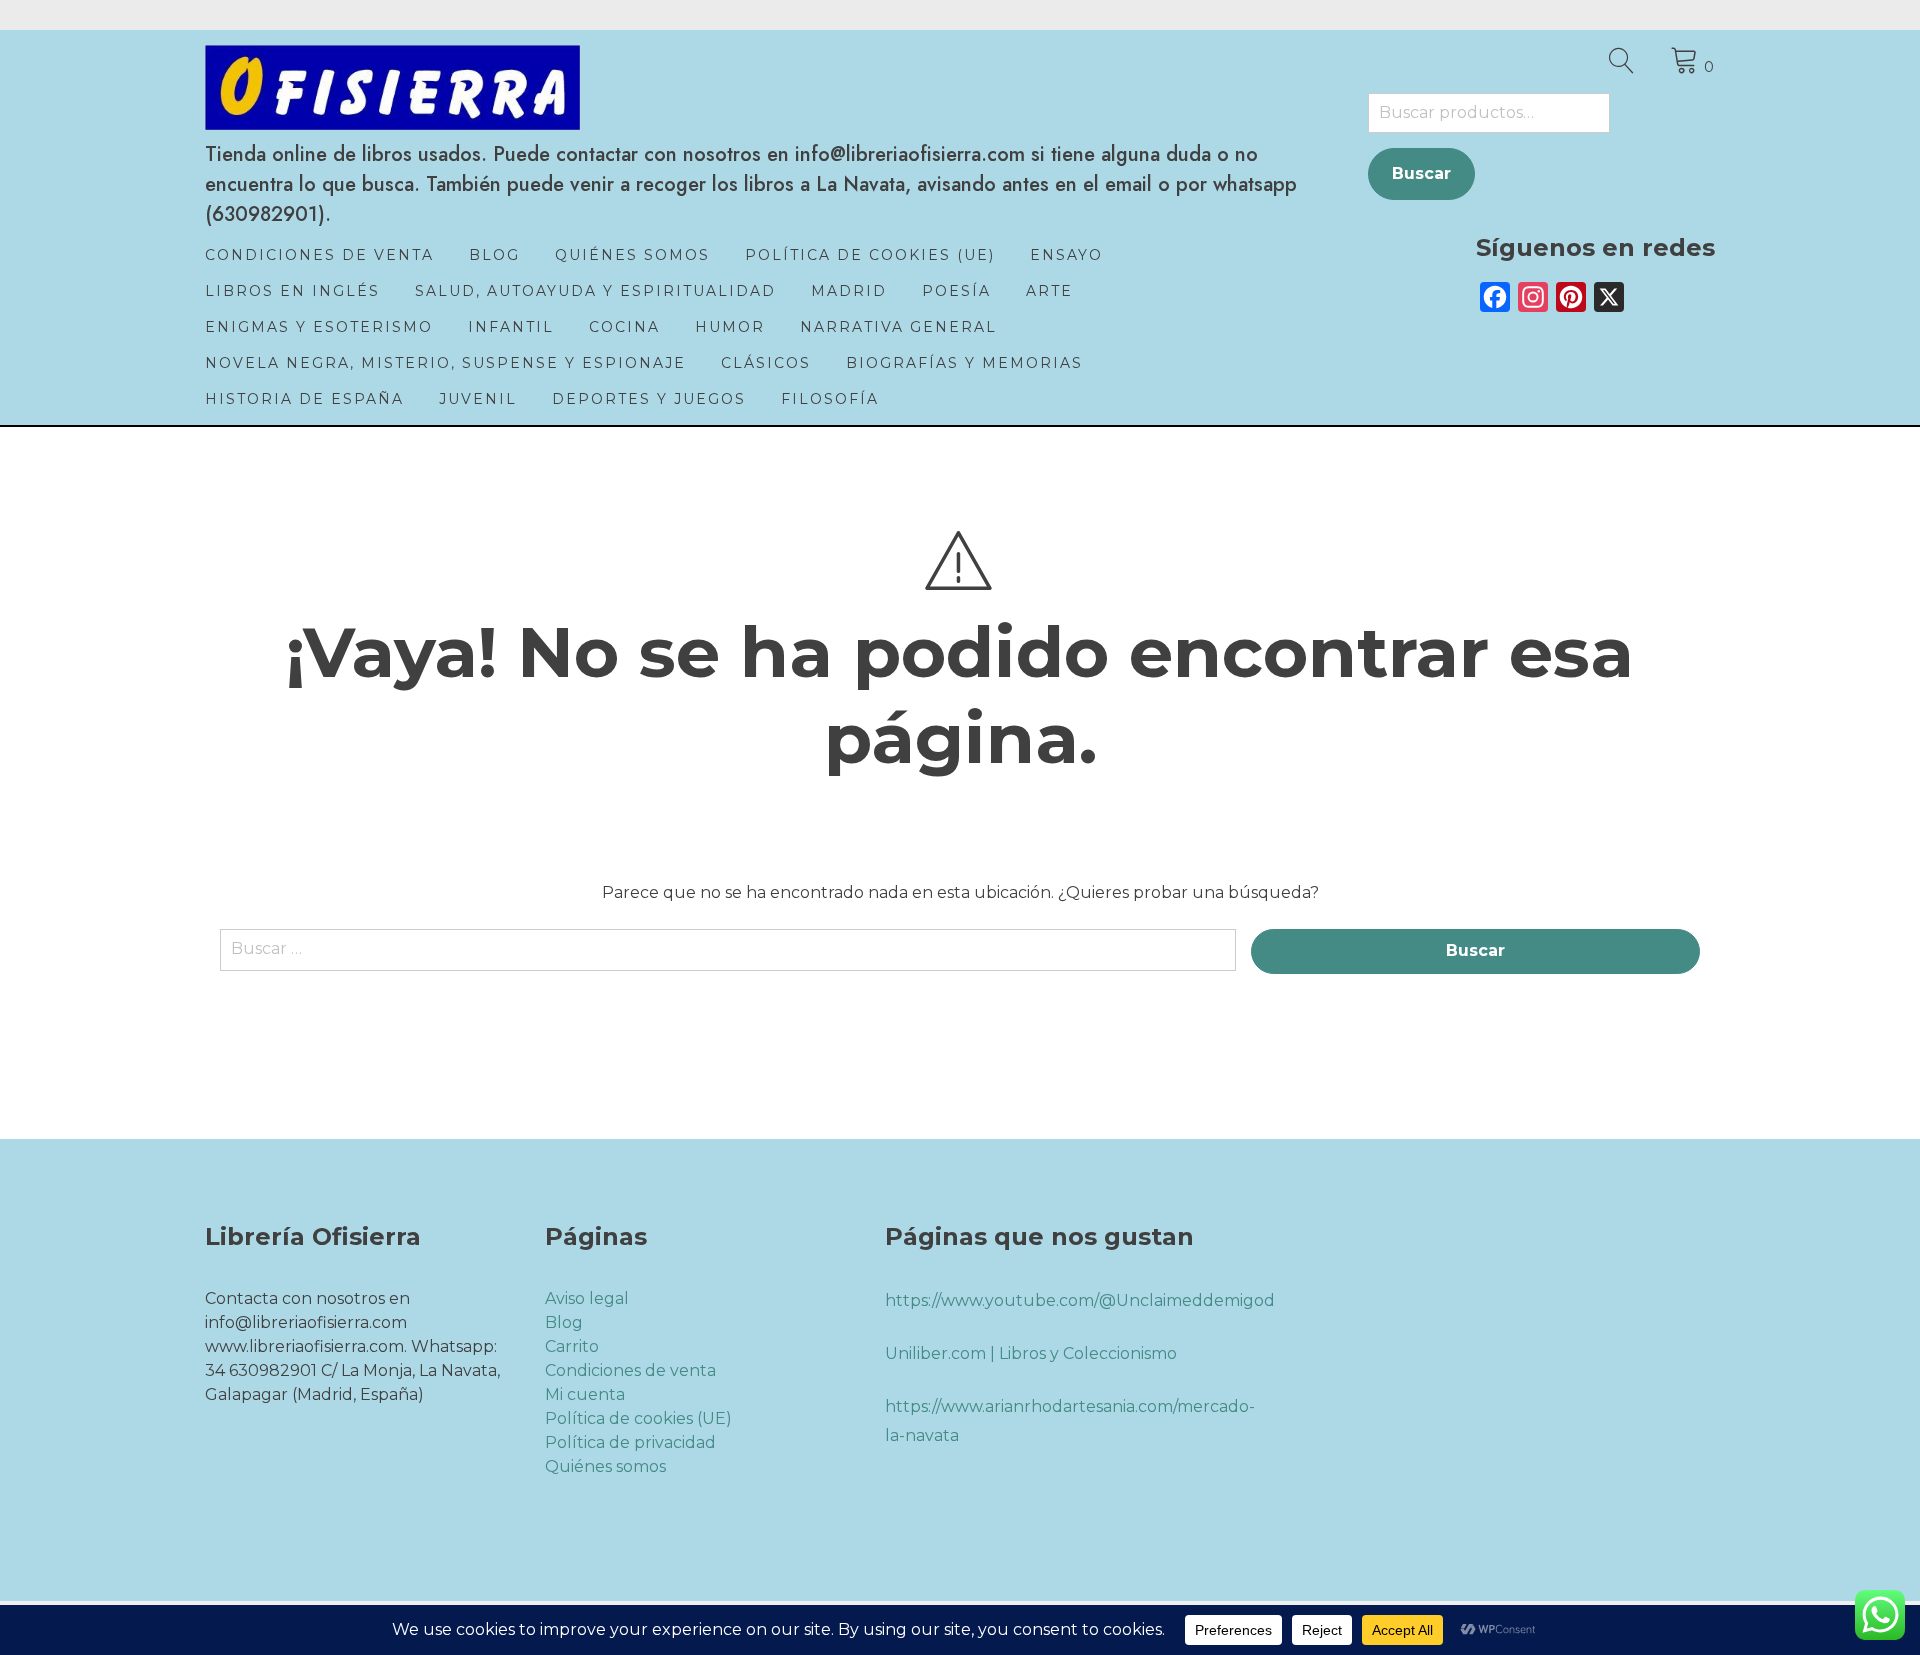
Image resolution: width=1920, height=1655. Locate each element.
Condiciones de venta (319, 255)
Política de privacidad (630, 1442)
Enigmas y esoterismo (319, 327)
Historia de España (304, 399)
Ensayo (1066, 255)
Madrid (849, 291)
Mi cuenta (585, 1394)
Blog (494, 255)
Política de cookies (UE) (870, 255)
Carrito (572, 1346)
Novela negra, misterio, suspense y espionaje (445, 363)
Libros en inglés (292, 291)
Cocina (624, 327)
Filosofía (830, 399)
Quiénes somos (632, 255)
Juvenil (478, 399)
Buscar (1421, 173)
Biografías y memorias (964, 363)
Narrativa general (898, 327)
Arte (1049, 291)
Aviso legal (587, 1298)
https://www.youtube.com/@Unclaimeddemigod (1080, 1300)
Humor (730, 327)
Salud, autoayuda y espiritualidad (595, 291)
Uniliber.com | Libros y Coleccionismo (1031, 1353)
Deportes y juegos (649, 399)
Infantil (511, 327)
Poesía (956, 291)
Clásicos (766, 363)
